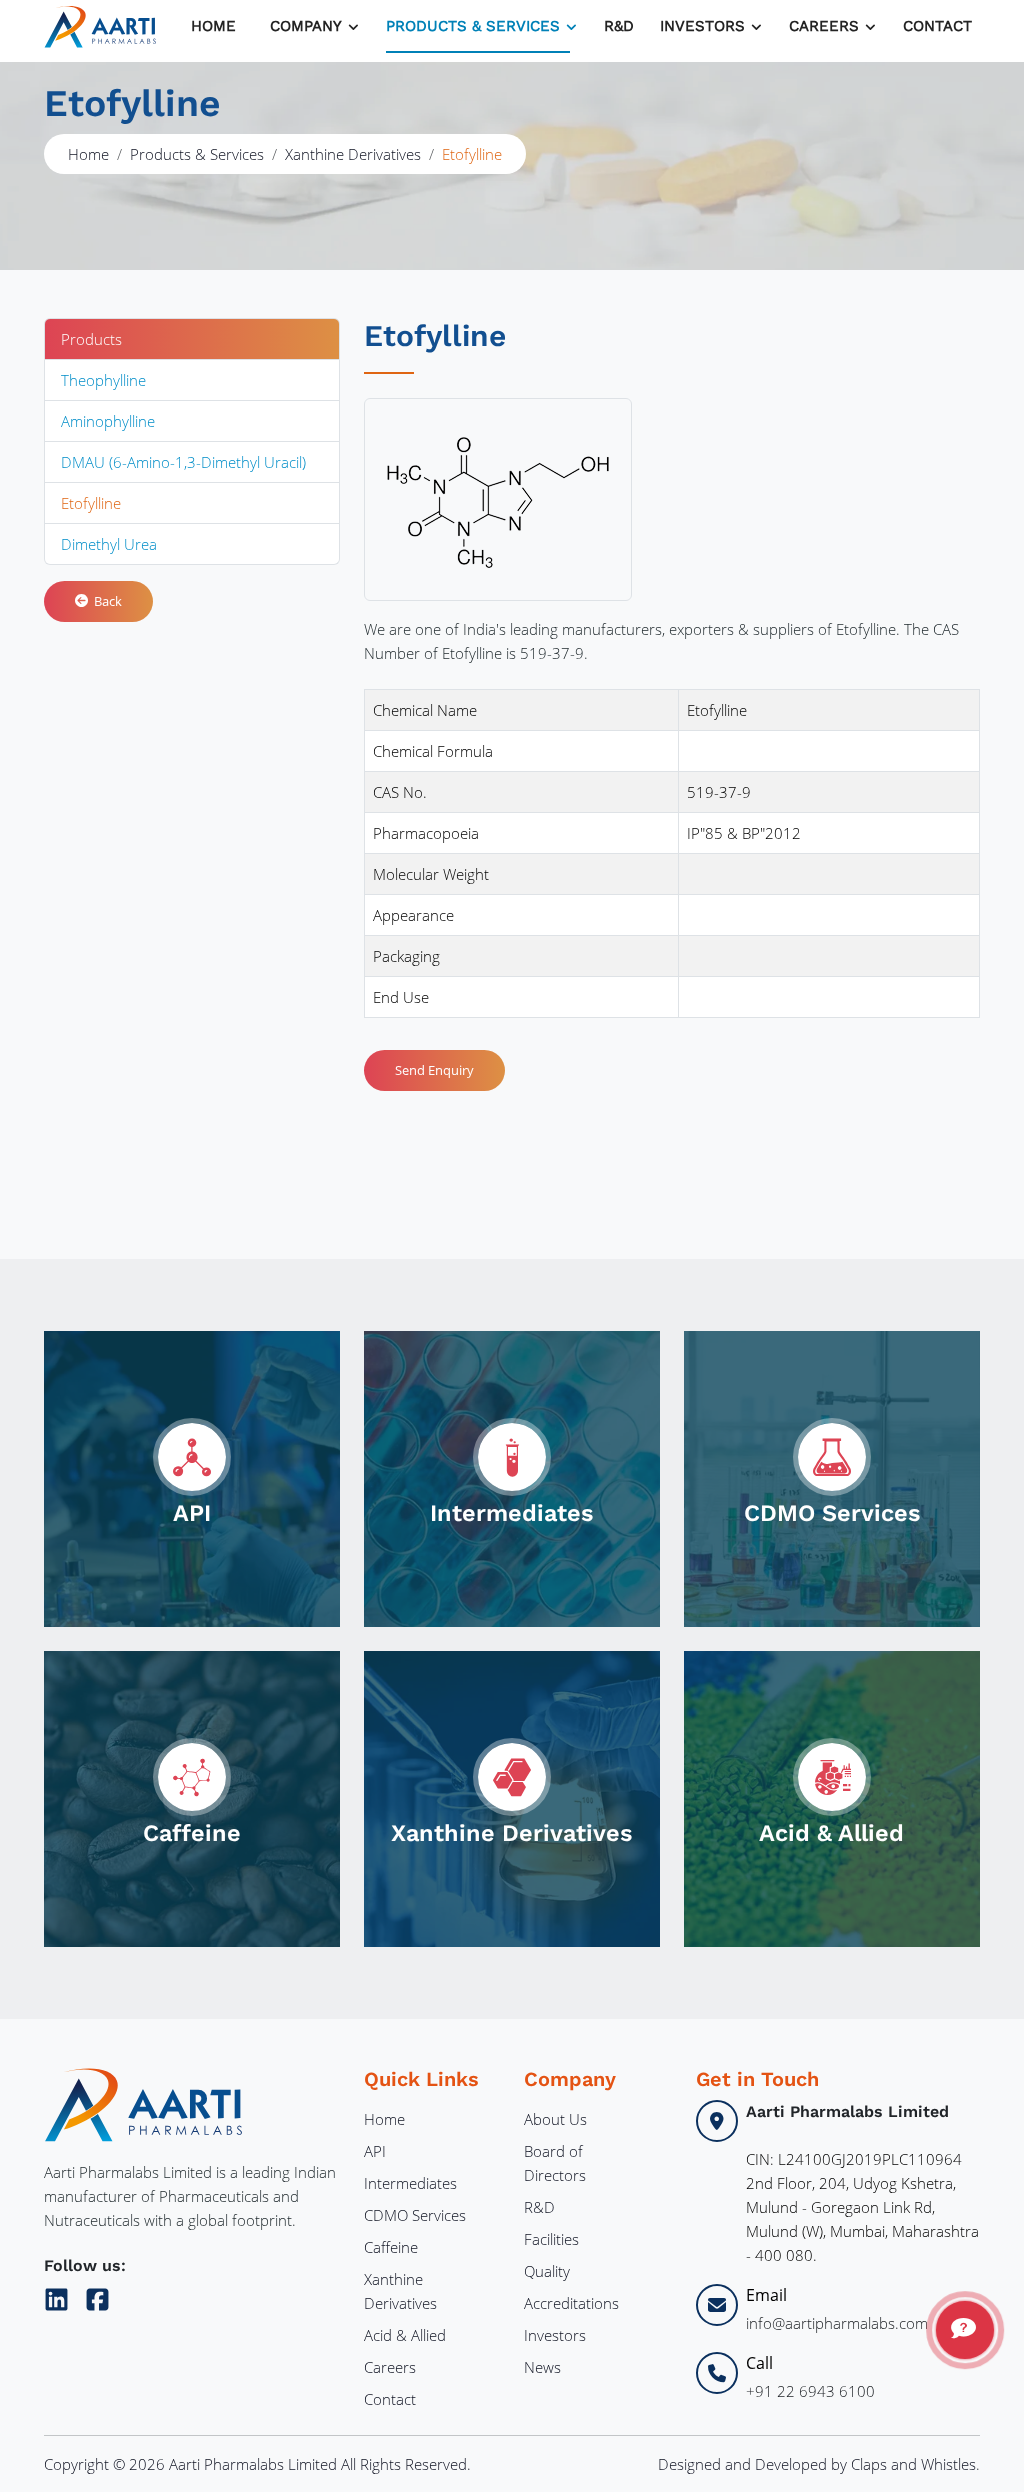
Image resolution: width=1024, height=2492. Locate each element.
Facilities (551, 2239)
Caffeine (391, 2247)
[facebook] (97, 2296)
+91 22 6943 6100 (810, 2391)
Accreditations (571, 2303)
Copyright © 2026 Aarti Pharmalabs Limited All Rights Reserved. (257, 2464)
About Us (555, 2119)
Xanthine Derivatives (353, 154)
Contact (937, 26)
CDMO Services (415, 2215)
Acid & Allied (405, 2335)
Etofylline (91, 503)
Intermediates (410, 2183)
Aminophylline (108, 421)
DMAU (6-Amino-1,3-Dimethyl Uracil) (183, 462)
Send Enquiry (434, 1070)
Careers (390, 2367)
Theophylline (103, 380)
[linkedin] (60, 2296)
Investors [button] (702, 26)
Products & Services (473, 26)
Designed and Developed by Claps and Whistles (817, 2464)
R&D (619, 26)
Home (213, 26)
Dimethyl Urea (109, 544)
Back (105, 601)
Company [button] (306, 26)
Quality (547, 2271)
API (375, 2151)
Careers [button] (824, 26)
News (542, 2367)
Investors (555, 2335)
